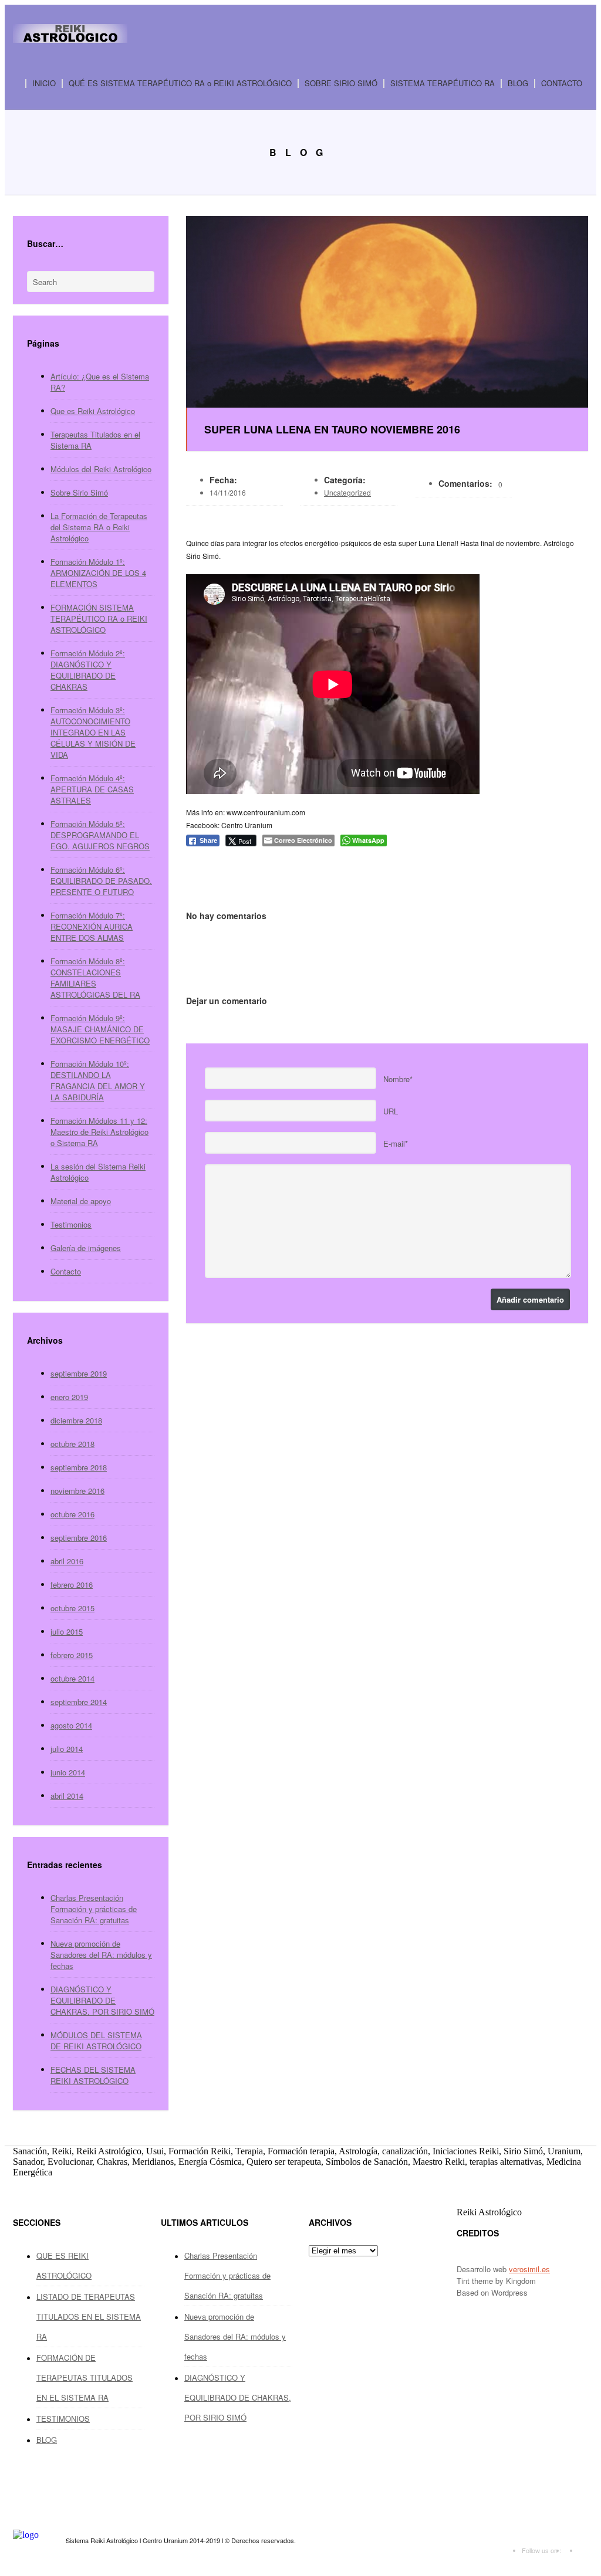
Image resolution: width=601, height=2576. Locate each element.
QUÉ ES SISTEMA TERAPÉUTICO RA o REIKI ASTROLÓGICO (180, 84)
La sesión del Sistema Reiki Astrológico (98, 1172)
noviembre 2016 (77, 1491)
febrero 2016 (72, 1584)
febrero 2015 (72, 1655)
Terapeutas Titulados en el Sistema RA (95, 440)
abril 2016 (67, 1561)
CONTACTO (562, 84)
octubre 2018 (72, 1444)
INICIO (44, 84)
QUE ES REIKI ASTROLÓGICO (64, 2265)
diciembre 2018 (76, 1420)
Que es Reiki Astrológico (93, 411)
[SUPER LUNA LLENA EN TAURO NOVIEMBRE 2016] (387, 312)
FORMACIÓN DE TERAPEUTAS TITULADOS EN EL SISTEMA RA (85, 2377)
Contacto (66, 1271)
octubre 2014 (72, 1678)
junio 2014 (68, 1772)
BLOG (518, 84)
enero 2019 (69, 1397)
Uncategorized (347, 492)
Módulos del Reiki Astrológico (101, 469)
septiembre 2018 (79, 1467)
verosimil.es (529, 2269)
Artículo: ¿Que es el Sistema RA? (100, 382)
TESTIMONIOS (63, 2419)
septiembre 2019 (79, 1373)
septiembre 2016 (79, 1538)
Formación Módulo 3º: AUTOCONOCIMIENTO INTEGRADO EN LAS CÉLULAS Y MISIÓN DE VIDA (93, 732)
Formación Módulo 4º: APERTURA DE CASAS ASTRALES (92, 789)
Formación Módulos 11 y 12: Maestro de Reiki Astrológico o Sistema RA (99, 1132)
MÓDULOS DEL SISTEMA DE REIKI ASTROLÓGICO (96, 2041)
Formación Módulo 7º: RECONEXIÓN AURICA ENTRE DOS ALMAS (92, 926)
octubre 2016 (72, 1514)
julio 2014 (67, 1749)
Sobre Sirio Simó (79, 492)
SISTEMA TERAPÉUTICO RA (439, 84)
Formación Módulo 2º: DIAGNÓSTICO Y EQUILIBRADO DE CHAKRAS (88, 670)
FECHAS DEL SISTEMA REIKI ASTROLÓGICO (93, 2075)
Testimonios (71, 1224)
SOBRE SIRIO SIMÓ (341, 84)
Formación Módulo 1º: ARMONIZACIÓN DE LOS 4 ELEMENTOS (98, 573)
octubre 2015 (72, 1608)
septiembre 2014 (79, 1702)
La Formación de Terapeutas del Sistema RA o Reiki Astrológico (99, 527)
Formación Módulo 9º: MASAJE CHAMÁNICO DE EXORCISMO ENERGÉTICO (100, 1029)
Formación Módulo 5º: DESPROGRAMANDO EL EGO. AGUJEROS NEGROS (100, 835)
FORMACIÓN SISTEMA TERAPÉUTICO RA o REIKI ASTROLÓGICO (99, 618)
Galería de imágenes (86, 1248)
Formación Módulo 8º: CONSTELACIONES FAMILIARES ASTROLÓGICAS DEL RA (95, 978)
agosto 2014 (71, 1725)
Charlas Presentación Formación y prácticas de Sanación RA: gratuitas (94, 1909)
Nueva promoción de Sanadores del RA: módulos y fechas (101, 1955)
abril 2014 (67, 1796)
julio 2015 (67, 1631)
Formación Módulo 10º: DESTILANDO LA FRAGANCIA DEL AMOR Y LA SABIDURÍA (98, 1080)
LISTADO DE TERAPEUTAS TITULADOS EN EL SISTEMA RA (89, 2316)
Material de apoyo (81, 1201)
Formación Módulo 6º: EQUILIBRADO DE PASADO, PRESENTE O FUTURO (101, 881)
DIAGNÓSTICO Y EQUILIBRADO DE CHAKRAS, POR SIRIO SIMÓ (102, 2000)
